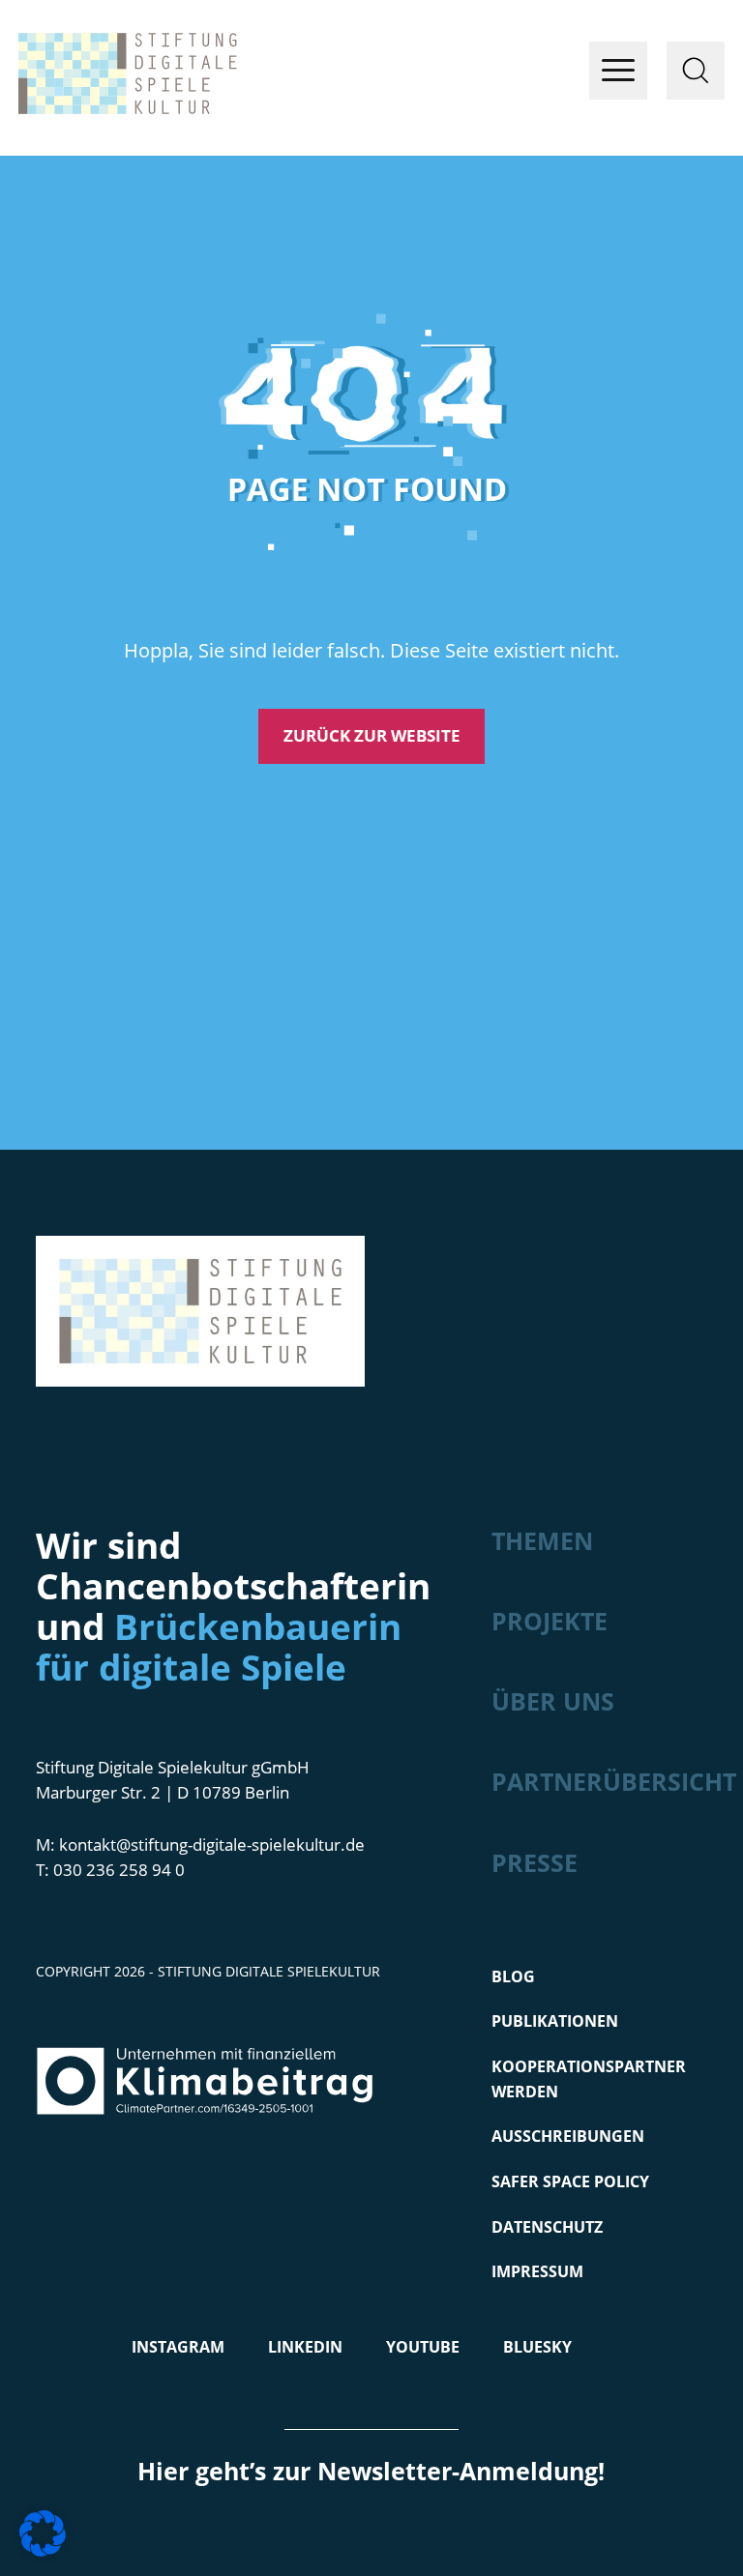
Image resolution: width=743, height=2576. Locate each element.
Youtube (423, 2347)
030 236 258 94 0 (119, 1870)
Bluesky (537, 2347)
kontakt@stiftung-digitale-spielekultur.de (212, 1844)
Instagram (178, 2347)
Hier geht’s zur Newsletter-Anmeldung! (371, 2471)
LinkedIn (305, 2347)
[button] (43, 2533)
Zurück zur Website (372, 735)
